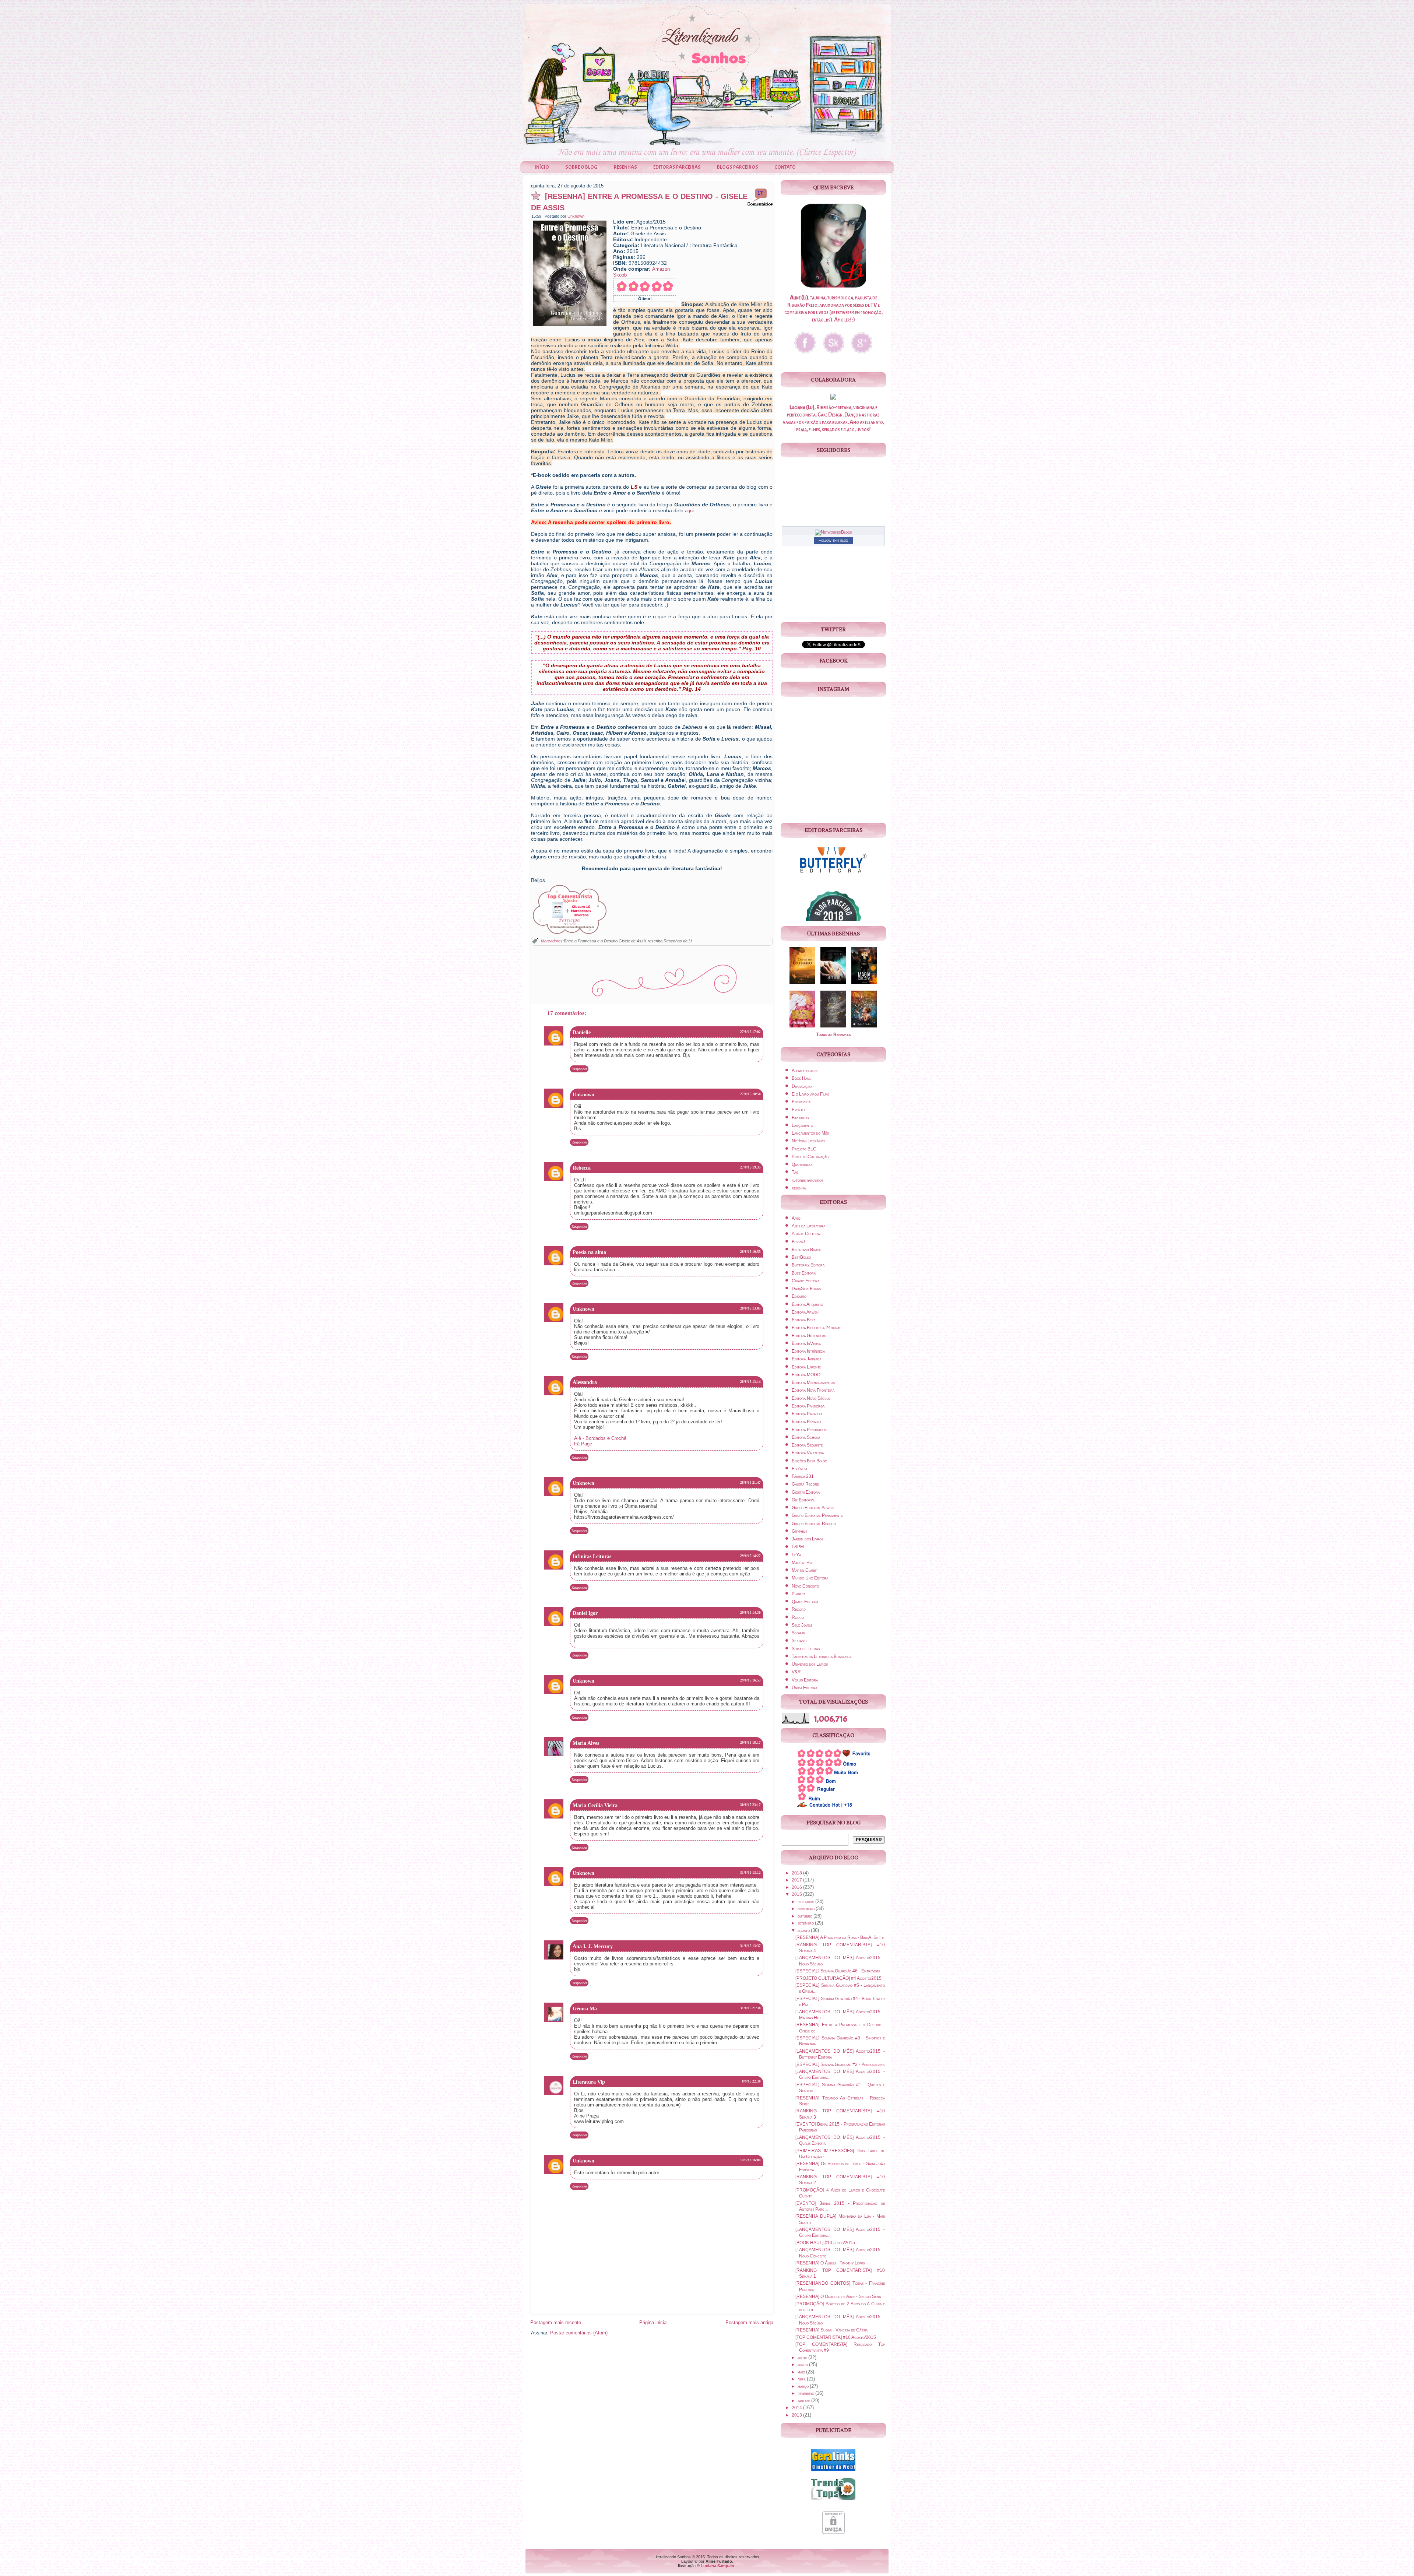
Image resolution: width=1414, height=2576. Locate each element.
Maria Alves (586, 1743)
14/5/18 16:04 (750, 2160)
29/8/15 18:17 (750, 1743)
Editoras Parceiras (677, 167)
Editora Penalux (806, 1421)
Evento (798, 1110)
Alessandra (585, 1382)
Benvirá (799, 1242)
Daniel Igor (585, 1613)
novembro (807, 1909)
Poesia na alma (589, 1252)
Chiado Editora (806, 1281)
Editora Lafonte (806, 1367)
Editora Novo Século (811, 1398)
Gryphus (799, 1531)
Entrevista (801, 1102)
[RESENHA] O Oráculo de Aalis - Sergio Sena (838, 2296)
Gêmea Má (585, 2009)
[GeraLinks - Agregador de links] (833, 2472)
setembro (806, 1923)
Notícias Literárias (808, 1141)
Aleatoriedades (805, 1071)
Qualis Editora (805, 1602)
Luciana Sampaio (717, 2566)
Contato (785, 167)
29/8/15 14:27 (750, 1556)
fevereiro (806, 2393)
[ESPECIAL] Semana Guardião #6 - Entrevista (838, 1971)
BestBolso (801, 1257)
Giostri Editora (806, 1492)
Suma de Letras (806, 1649)
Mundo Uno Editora (810, 1578)
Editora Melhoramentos (813, 1382)
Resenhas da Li (678, 941)
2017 (797, 1880)
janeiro (804, 2401)
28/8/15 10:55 (750, 1252)
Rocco (798, 1617)
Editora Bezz (803, 1320)
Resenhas (625, 167)
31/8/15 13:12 (750, 1873)
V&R (796, 1672)
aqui (689, 511)
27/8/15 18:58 (750, 1094)
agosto (804, 1930)
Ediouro (799, 1296)
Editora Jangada (806, 1359)
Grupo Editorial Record (814, 1524)
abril (802, 2379)
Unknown (576, 216)
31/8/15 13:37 (750, 1946)
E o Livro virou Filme (810, 1094)
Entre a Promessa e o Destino (591, 941)
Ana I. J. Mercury (593, 1946)
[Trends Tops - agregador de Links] (833, 2501)
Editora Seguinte (807, 1445)
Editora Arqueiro (807, 1304)
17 (760, 193)
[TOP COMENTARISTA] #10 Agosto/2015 (836, 2337)
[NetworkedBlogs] (833, 532)
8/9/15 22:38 (751, 2081)
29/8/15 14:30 (750, 1613)
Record (799, 1609)
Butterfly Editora (808, 1265)
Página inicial (653, 2322)
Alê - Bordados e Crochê (600, 1438)
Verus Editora (805, 1680)
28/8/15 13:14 (750, 1382)
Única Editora (804, 1688)
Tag (795, 1172)
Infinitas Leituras (592, 1556)
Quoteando (802, 1164)
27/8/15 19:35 (750, 1167)
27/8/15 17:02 (750, 1032)
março (804, 2386)
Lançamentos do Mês (810, 1133)
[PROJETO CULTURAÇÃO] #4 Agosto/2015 (838, 1978)
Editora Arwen (805, 1312)
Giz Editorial (803, 1500)
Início (542, 167)
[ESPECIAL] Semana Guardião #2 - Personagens (840, 2064)
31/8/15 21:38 (750, 2008)
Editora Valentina (808, 1453)
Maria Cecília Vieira (595, 1805)
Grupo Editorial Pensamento (817, 1515)
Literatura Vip (589, 2082)
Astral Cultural (806, 1234)
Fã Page (583, 1444)
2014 (797, 2408)
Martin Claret (805, 1570)
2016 (797, 1887)
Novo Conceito (805, 1586)
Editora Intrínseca (808, 1351)
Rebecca (582, 1168)
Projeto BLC (804, 1149)
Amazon (661, 269)
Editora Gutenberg (809, 1336)
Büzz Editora (804, 1273)
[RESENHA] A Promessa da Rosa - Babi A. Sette (840, 1937)
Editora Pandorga (808, 1406)
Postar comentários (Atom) (579, 2333)
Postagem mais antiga (749, 2322)
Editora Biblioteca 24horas (816, 1328)
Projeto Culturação (810, 1157)
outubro (806, 1916)
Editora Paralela (807, 1414)
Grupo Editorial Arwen (813, 1508)
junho (803, 2365)
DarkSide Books (806, 1289)
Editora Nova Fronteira (813, 1390)
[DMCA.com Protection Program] (833, 2535)
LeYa (796, 1555)
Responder (579, 1069)
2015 (797, 1894)
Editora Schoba (806, 1437)
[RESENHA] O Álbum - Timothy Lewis (830, 2263)
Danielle (582, 1032)
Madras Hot (803, 1563)
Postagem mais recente (556, 2322)
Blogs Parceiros (738, 167)
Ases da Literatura (808, 1226)
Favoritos (800, 1118)
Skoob (620, 275)
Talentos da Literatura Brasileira (822, 1656)
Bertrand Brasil (806, 1250)
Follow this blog (833, 540)
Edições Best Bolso (809, 1461)
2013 (797, 2415)
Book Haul (801, 1078)
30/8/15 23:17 (750, 1805)
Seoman (799, 1633)
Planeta (799, 1594)
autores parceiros (808, 1180)
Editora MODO (806, 1375)
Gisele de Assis (633, 941)
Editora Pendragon (809, 1430)
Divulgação (802, 1086)
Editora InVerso (806, 1343)
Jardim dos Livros (808, 1539)
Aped (796, 1218)
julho (803, 2358)
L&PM (798, 1547)
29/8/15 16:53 (750, 1680)
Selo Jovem (802, 1625)
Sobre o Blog (581, 167)
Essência (799, 1469)
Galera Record (806, 1484)
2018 (797, 1873)
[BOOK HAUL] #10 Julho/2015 (825, 2243)
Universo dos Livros (810, 1664)
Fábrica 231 (803, 1476)
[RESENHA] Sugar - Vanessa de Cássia (831, 2330)
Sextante (800, 1641)
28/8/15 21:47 (750, 1483)
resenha (655, 941)
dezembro (806, 1902)
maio (802, 2372)
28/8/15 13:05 (750, 1308)
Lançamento (802, 1125)
